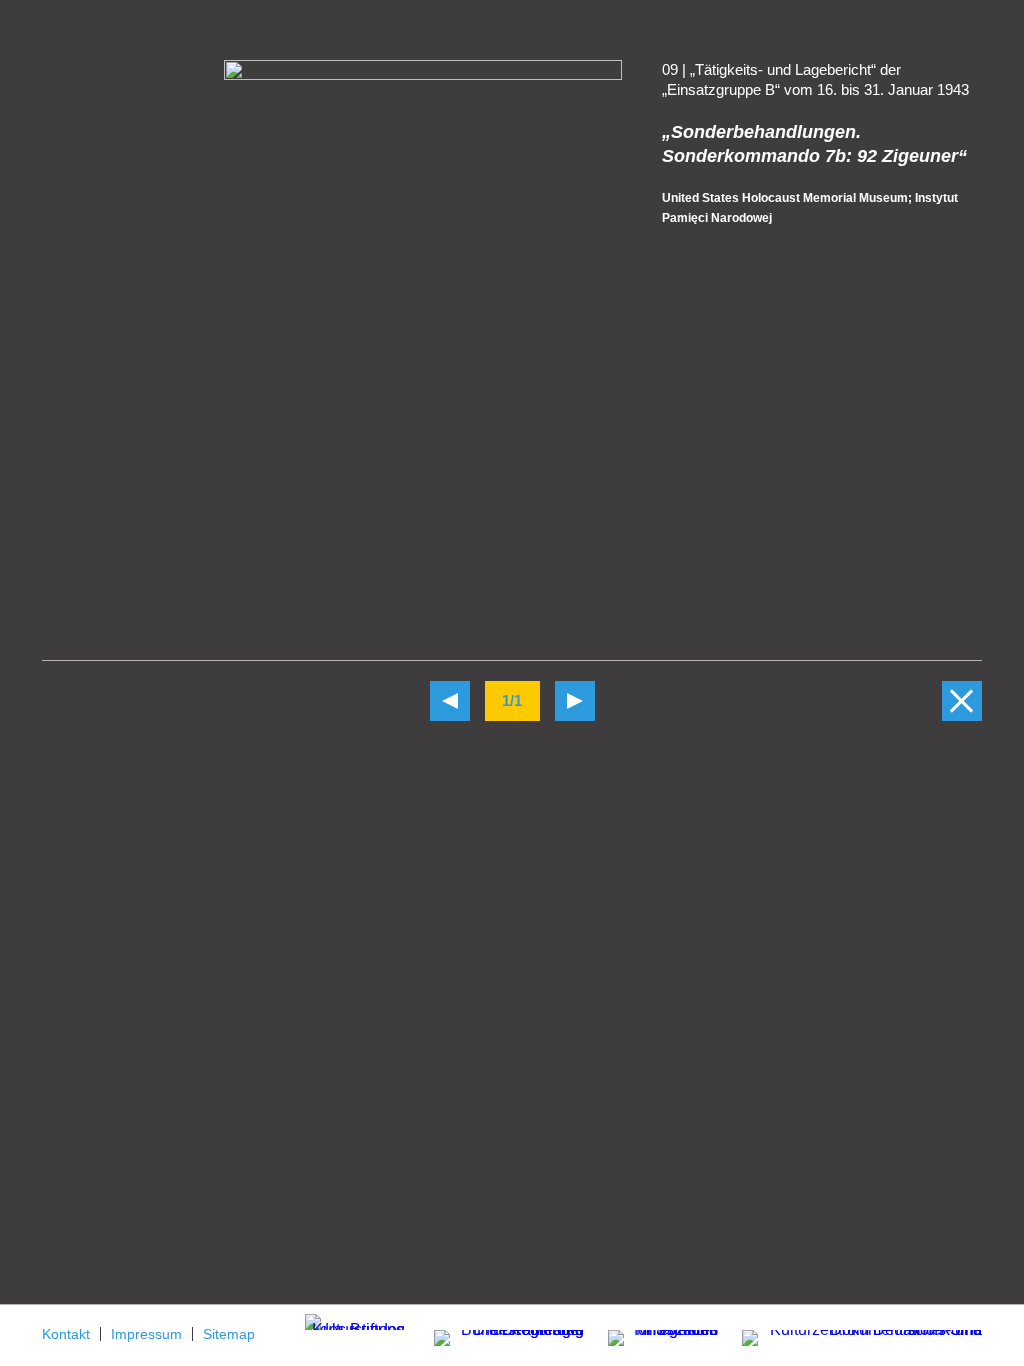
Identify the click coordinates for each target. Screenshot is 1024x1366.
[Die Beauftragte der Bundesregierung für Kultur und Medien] (496, 1334)
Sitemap (229, 1334)
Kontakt (66, 1334)
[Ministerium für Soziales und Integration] (653, 1339)
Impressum (146, 1334)
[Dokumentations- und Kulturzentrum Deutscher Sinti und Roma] (852, 1334)
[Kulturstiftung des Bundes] (355, 1321)
